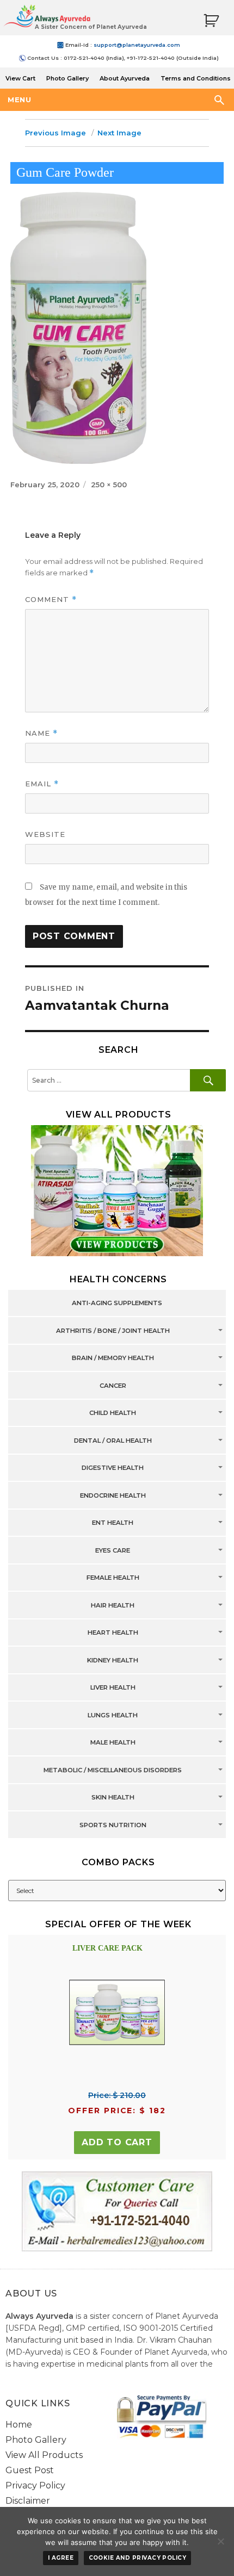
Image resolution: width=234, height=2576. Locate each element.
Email (42, 784)
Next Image (119, 133)
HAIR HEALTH (113, 1605)
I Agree (61, 2558)
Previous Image (56, 133)
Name (41, 733)
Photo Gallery (67, 78)
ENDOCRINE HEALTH (113, 1495)
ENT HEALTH (113, 1523)
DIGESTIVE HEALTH (113, 1468)
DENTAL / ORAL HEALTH (113, 1441)
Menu (19, 100)
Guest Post (30, 2470)
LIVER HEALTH (113, 1688)
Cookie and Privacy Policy (138, 2558)
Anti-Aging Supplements (117, 1303)
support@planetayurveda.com (137, 45)
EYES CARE (113, 1550)
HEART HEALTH (113, 1633)
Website (45, 834)
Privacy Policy (35, 2485)
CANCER (113, 1386)
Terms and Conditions (196, 78)
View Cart (20, 78)
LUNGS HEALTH (113, 1715)
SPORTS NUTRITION (113, 1825)
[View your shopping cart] (211, 21)
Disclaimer (28, 2501)
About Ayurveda (125, 78)
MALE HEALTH (113, 1743)
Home (19, 2425)
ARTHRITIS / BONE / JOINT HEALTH (113, 1331)
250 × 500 (109, 485)
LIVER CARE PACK (107, 1948)
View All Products (44, 2455)
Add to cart (117, 2142)
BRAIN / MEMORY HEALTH (113, 1358)
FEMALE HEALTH (113, 1578)
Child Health (113, 1413)
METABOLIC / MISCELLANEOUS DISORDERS (113, 1770)
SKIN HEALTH (113, 1798)
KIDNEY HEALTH (113, 1660)
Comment (51, 600)
